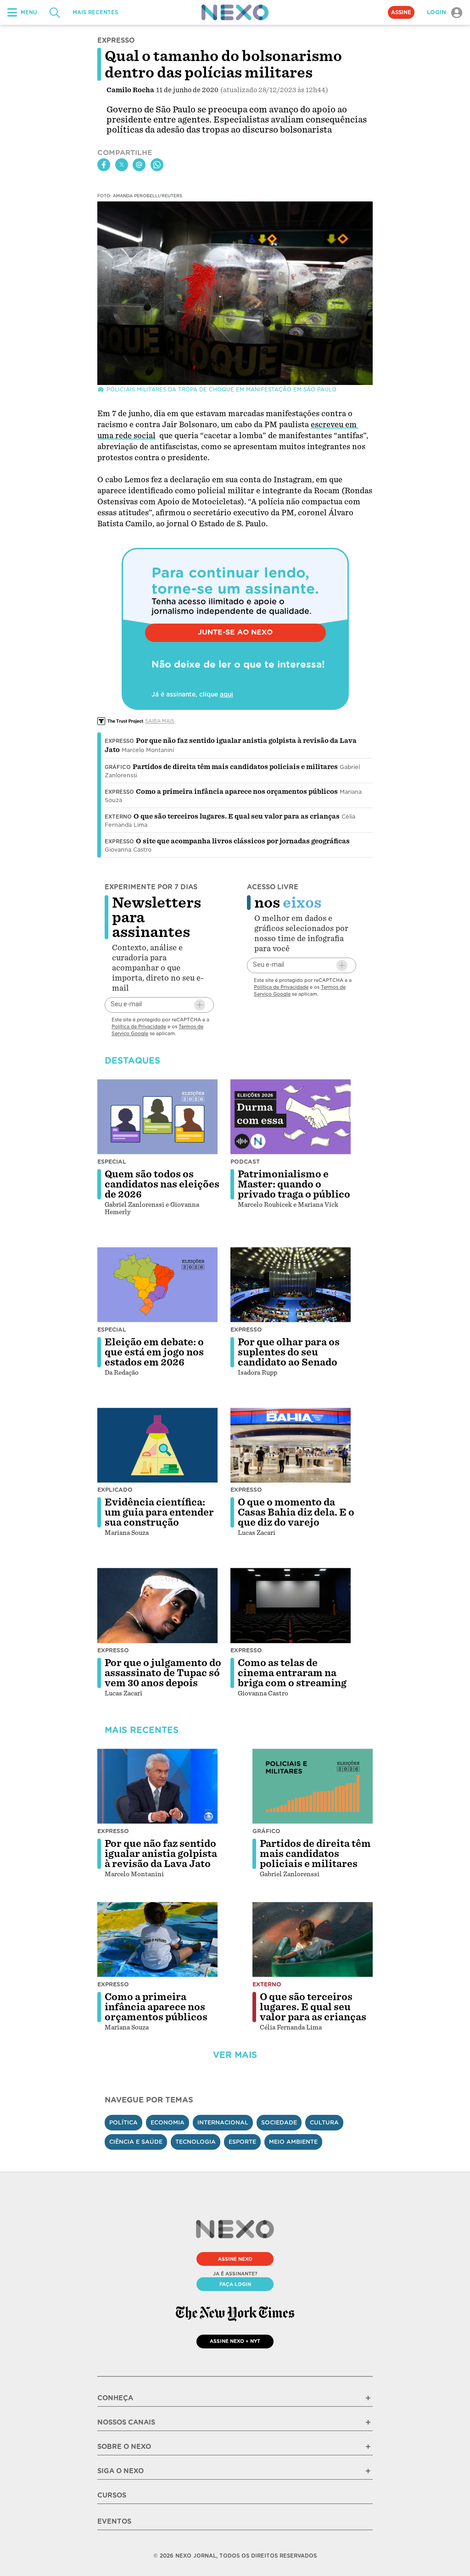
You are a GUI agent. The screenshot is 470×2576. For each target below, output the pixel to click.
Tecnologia (196, 2142)
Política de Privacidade (139, 1026)
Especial (112, 1162)
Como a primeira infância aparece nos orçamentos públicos (237, 792)
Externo (118, 817)
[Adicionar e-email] (200, 1005)
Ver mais (235, 2055)
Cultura (324, 2122)
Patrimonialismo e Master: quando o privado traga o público (294, 1184)
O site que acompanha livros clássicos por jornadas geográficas (243, 841)
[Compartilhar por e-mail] (139, 165)
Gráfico (118, 767)
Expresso (119, 741)
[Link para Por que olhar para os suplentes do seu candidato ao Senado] (291, 1285)
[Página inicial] (235, 12)
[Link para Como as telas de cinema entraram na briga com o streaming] (291, 1606)
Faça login (235, 2284)
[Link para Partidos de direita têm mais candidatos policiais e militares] (313, 1786)
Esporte (242, 2142)
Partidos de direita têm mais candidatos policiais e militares (235, 767)
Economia (168, 2122)
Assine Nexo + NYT (235, 2341)
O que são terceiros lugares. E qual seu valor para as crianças (237, 816)
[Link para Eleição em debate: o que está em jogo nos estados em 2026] (157, 1285)
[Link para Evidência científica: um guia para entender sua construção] (157, 1445)
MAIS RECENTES (95, 12)
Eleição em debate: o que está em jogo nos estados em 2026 (154, 1352)
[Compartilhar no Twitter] (122, 165)
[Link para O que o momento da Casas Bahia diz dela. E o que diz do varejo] (291, 1445)
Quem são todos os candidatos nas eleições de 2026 (162, 1184)
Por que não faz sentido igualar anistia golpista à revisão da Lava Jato (161, 1854)
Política (123, 2122)
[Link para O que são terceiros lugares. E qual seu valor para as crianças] (313, 1940)
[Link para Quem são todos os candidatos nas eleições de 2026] (157, 1117)
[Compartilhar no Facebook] (104, 165)
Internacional (223, 2122)
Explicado (115, 1490)
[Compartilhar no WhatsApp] (157, 165)
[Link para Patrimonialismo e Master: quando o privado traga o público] (291, 1117)
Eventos (114, 2521)
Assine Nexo (235, 2259)
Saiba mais (160, 721)
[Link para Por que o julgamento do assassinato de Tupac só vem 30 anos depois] (157, 1606)
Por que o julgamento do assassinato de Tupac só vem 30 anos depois (163, 1673)
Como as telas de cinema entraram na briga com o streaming (292, 1673)
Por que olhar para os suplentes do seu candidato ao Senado (289, 1352)
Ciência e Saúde (136, 2142)
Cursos (112, 2495)
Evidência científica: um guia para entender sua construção (159, 1512)
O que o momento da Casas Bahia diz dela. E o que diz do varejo (296, 1512)
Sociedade (279, 2122)
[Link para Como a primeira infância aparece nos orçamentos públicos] (157, 1940)
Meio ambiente (293, 2142)
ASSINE (401, 12)
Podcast (245, 1162)
